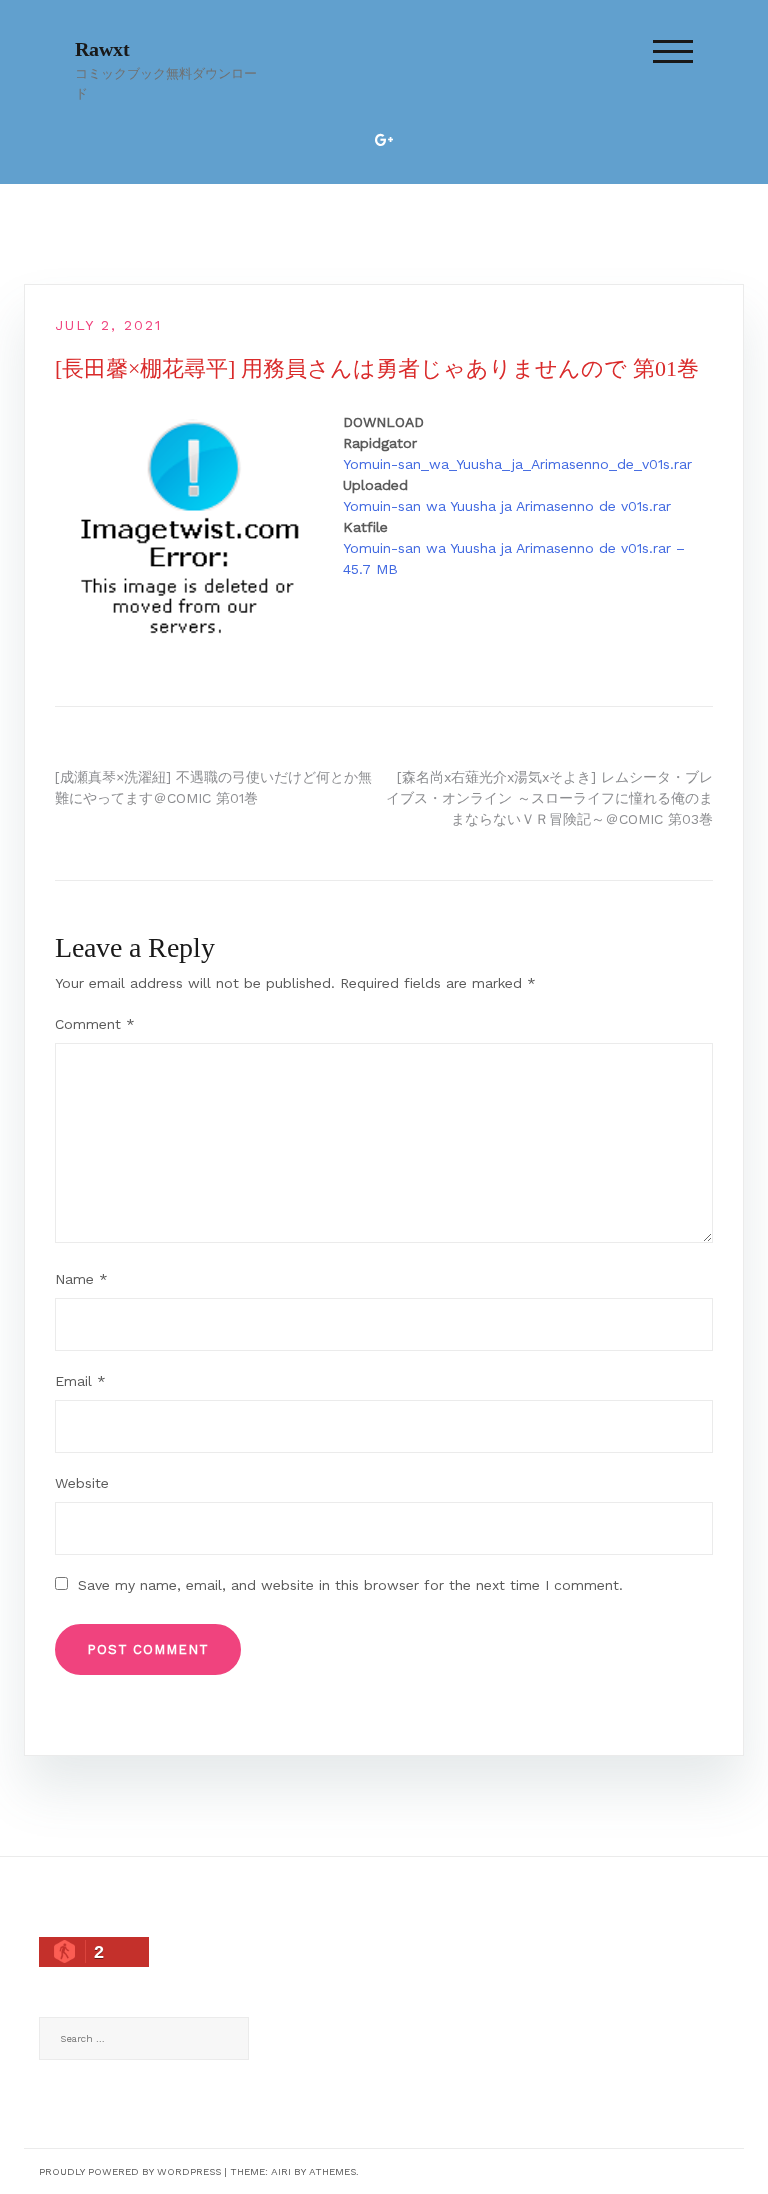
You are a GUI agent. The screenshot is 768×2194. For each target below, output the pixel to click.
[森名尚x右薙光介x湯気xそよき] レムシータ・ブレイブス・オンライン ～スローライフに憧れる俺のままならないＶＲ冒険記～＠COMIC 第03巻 (549, 798)
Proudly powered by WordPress (130, 2171)
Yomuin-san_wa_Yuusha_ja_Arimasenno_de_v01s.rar (517, 464)
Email (80, 1381)
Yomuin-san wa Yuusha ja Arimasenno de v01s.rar (507, 506)
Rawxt (102, 49)
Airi (281, 2171)
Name (81, 1279)
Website (82, 1483)
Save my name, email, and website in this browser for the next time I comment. (350, 1585)
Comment (95, 1024)
